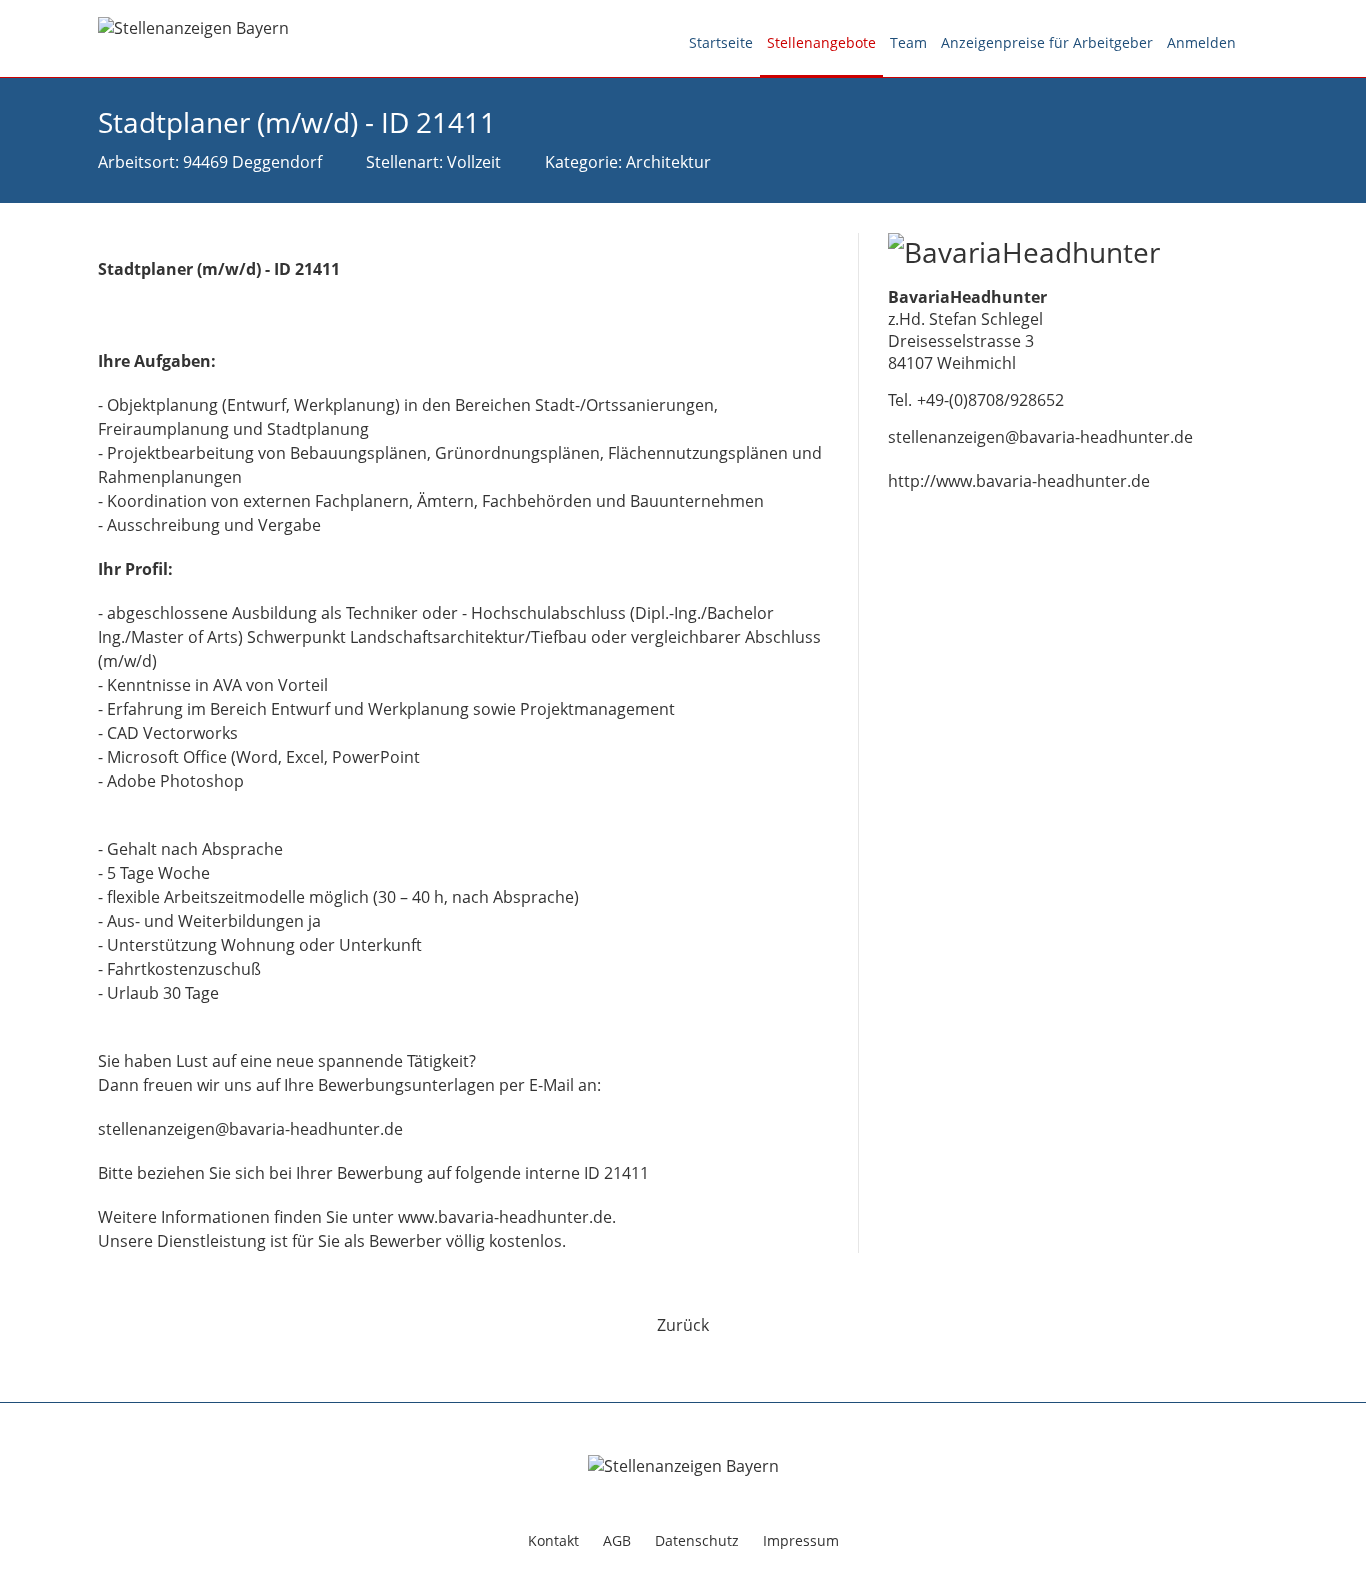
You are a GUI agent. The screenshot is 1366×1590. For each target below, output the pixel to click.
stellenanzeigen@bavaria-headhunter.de (1040, 437)
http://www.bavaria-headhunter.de (1019, 481)
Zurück (683, 1325)
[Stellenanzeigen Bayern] (193, 26)
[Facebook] (1255, 43)
